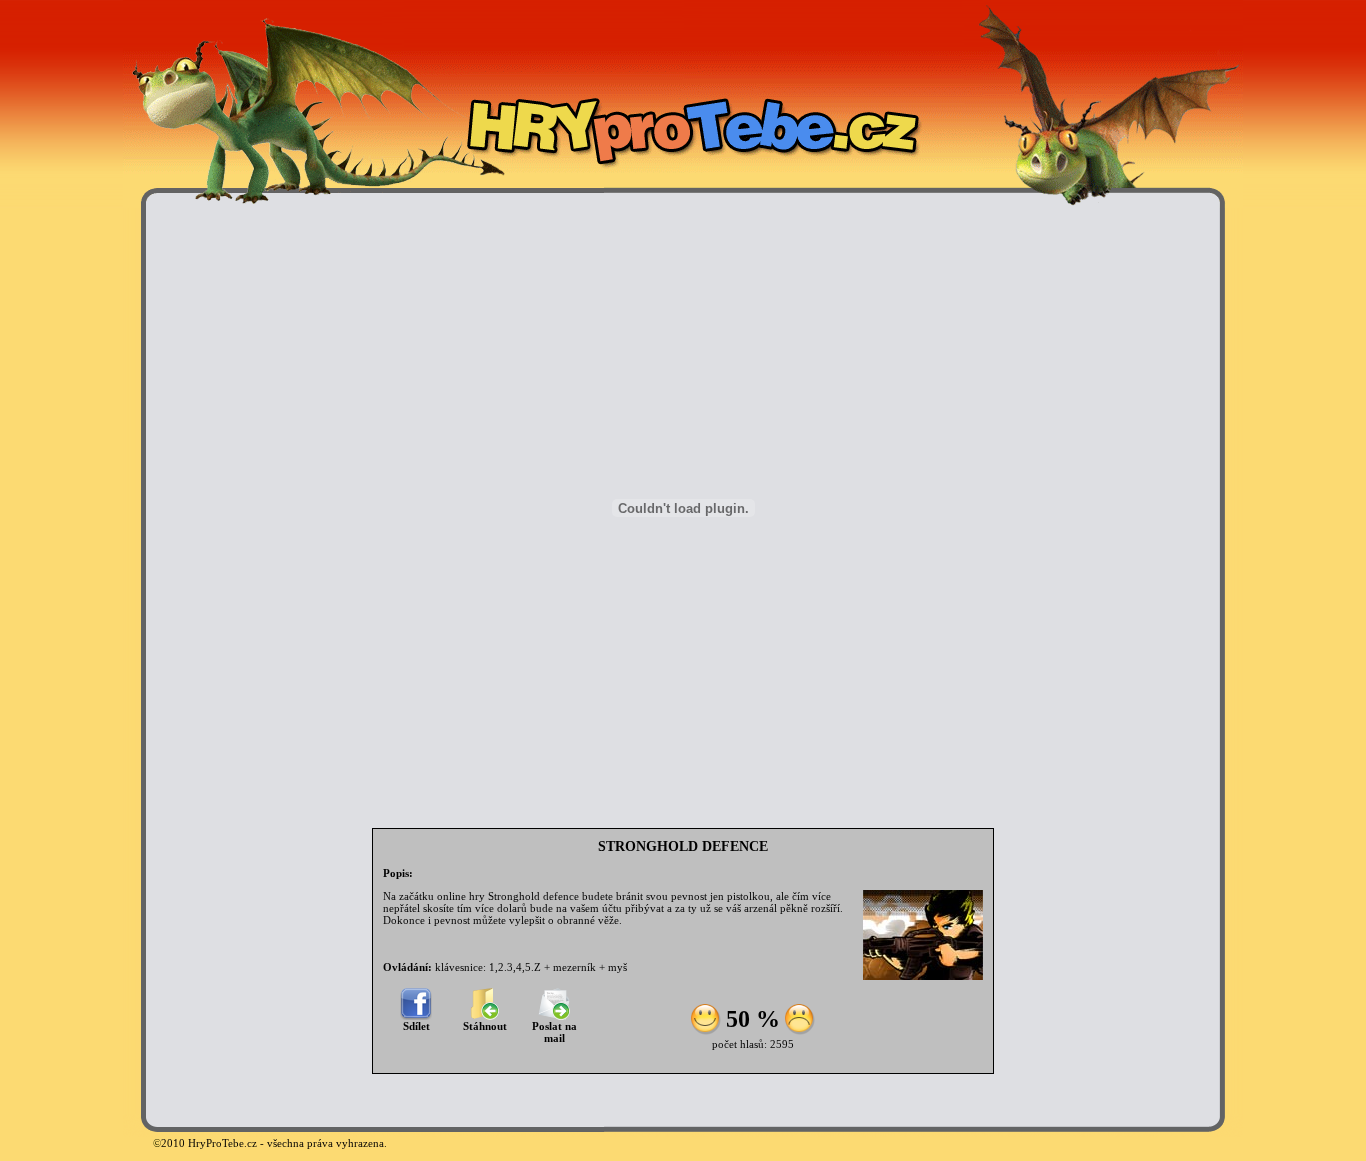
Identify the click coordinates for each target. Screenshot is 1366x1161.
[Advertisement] (213, 508)
